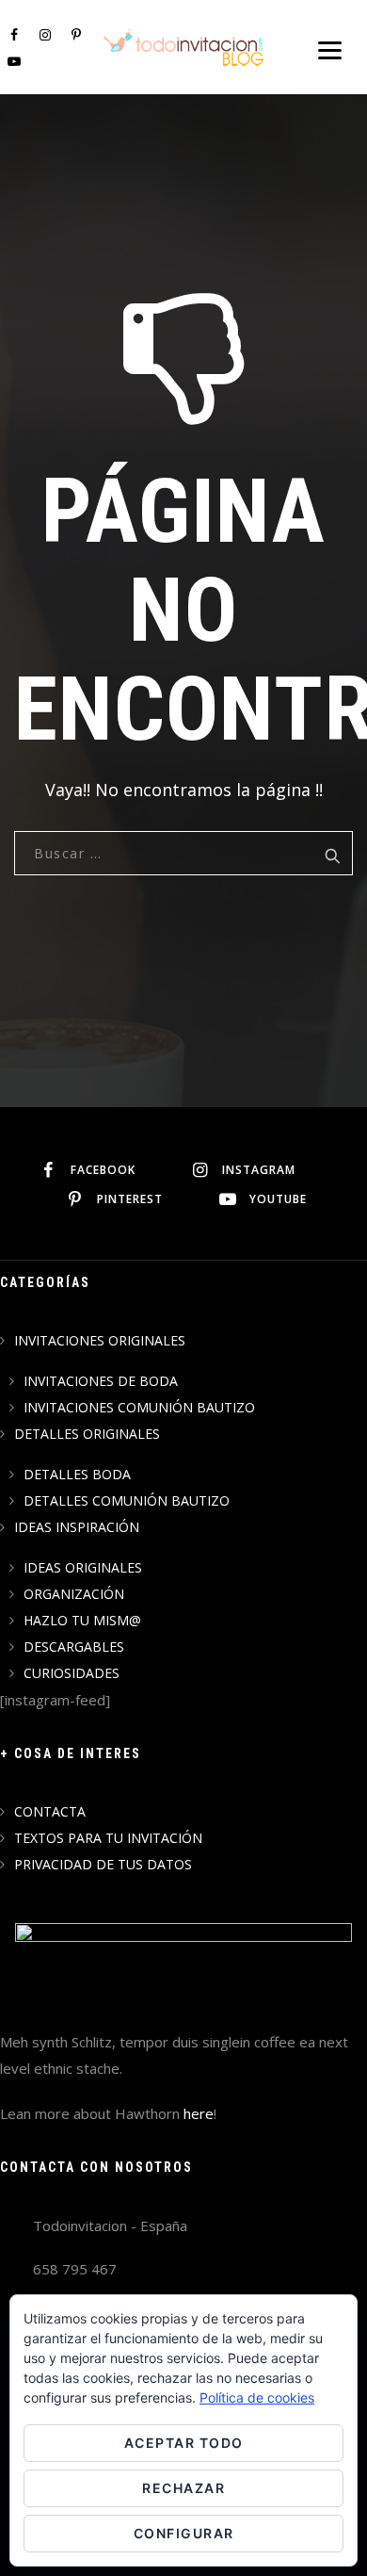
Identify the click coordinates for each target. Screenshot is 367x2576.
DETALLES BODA (77, 1474)
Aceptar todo (184, 2443)
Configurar (184, 2533)
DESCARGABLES (74, 1647)
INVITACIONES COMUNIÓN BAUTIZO (139, 1407)
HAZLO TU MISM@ (82, 1620)
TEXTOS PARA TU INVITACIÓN (108, 1838)
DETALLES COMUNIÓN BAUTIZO (127, 1500)
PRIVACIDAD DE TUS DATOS (103, 1864)
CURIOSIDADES (72, 1673)
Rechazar (183, 2488)
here (199, 2113)
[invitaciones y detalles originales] (184, 47)
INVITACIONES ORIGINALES (100, 1340)
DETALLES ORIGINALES (87, 1434)
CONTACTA (50, 1811)
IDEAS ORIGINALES (83, 1567)
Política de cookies (257, 2397)
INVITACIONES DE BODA (101, 1381)
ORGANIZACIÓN (74, 1594)
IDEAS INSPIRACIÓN (77, 1527)
